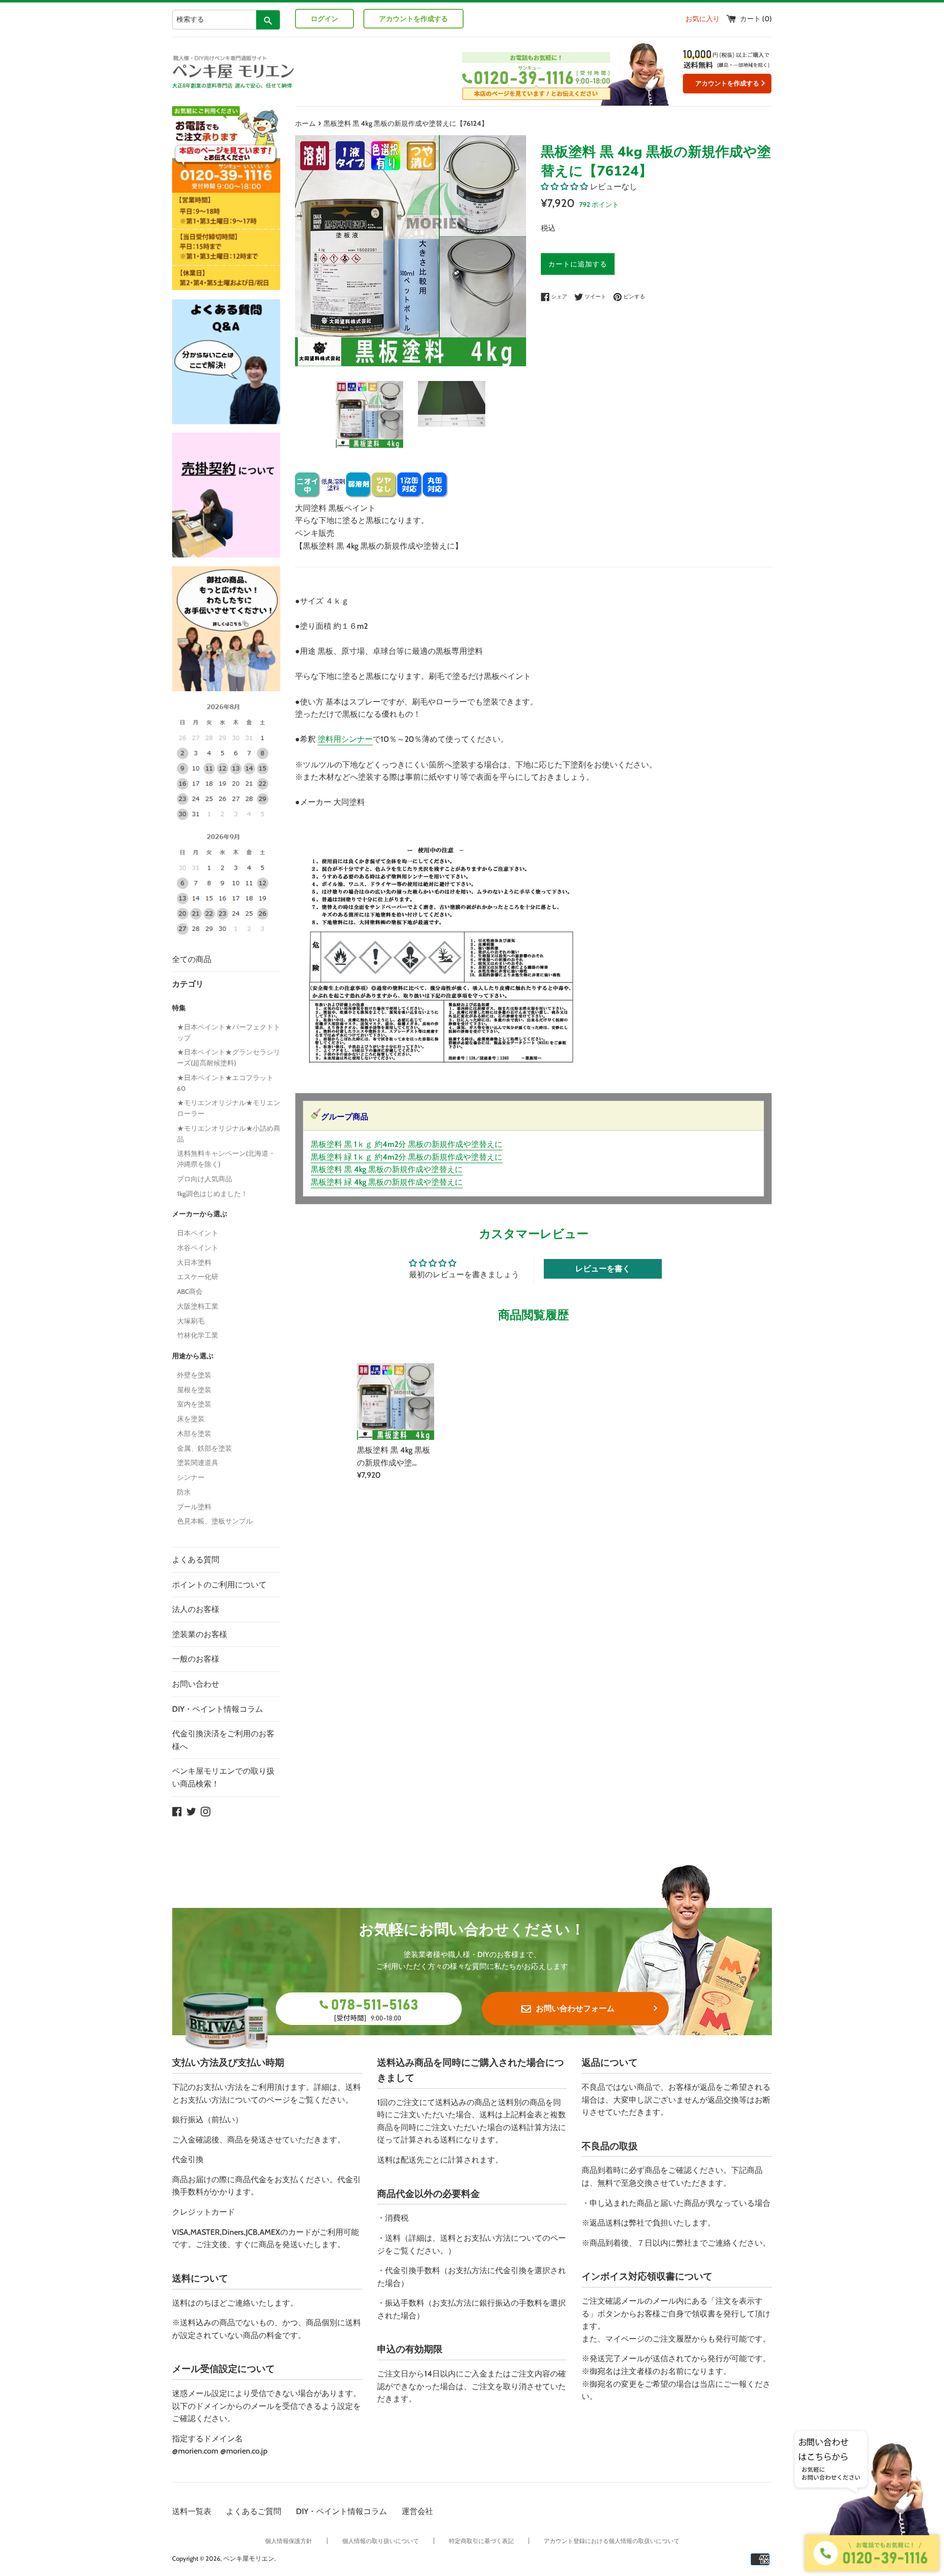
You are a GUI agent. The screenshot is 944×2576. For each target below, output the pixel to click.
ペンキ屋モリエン (249, 2559)
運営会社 (417, 2511)
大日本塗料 (194, 1262)
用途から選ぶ (193, 1356)
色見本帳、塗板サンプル (215, 1521)
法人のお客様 (196, 1609)
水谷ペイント (198, 1248)
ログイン (324, 19)
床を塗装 (191, 1419)
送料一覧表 (192, 2511)
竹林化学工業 (198, 1335)
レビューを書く (603, 1269)
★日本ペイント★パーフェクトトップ (229, 1032)
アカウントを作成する (413, 19)
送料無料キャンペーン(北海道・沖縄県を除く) (226, 1159)
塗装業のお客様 (200, 1634)
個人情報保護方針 (289, 2541)
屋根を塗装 (194, 1390)
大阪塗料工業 (198, 1306)
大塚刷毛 (191, 1321)
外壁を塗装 (194, 1375)
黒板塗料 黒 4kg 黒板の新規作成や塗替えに (387, 1169)
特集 (179, 1008)
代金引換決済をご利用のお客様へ (223, 1740)
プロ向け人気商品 (205, 1179)
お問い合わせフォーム (575, 2008)
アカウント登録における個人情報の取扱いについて (612, 2541)
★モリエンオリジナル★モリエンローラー (229, 1108)
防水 (184, 1492)
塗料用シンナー (345, 739)
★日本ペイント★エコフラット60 (225, 1083)
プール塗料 (194, 1507)
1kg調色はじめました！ (212, 1194)
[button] (564, 187)
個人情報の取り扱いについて (381, 2541)
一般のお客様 (196, 1659)
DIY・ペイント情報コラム (218, 1709)
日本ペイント (198, 1233)
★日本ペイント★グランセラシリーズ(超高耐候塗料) (229, 1057)
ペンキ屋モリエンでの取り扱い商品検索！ (223, 1777)
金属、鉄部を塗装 (205, 1448)
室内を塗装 (194, 1404)
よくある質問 (196, 1560)
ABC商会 (190, 1291)
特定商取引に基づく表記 (481, 2541)
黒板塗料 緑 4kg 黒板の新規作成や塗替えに (387, 1182)
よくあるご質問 (254, 2511)
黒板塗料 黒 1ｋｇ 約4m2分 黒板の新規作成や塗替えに (407, 1144)
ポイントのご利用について (219, 1585)
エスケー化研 (198, 1277)
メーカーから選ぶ (200, 1214)
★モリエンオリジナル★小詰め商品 (229, 1134)
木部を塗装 (194, 1434)
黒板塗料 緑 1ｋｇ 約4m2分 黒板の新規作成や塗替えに (407, 1157)
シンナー (191, 1477)
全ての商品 (192, 959)
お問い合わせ (196, 1684)
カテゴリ (188, 984)
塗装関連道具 (198, 1463)
